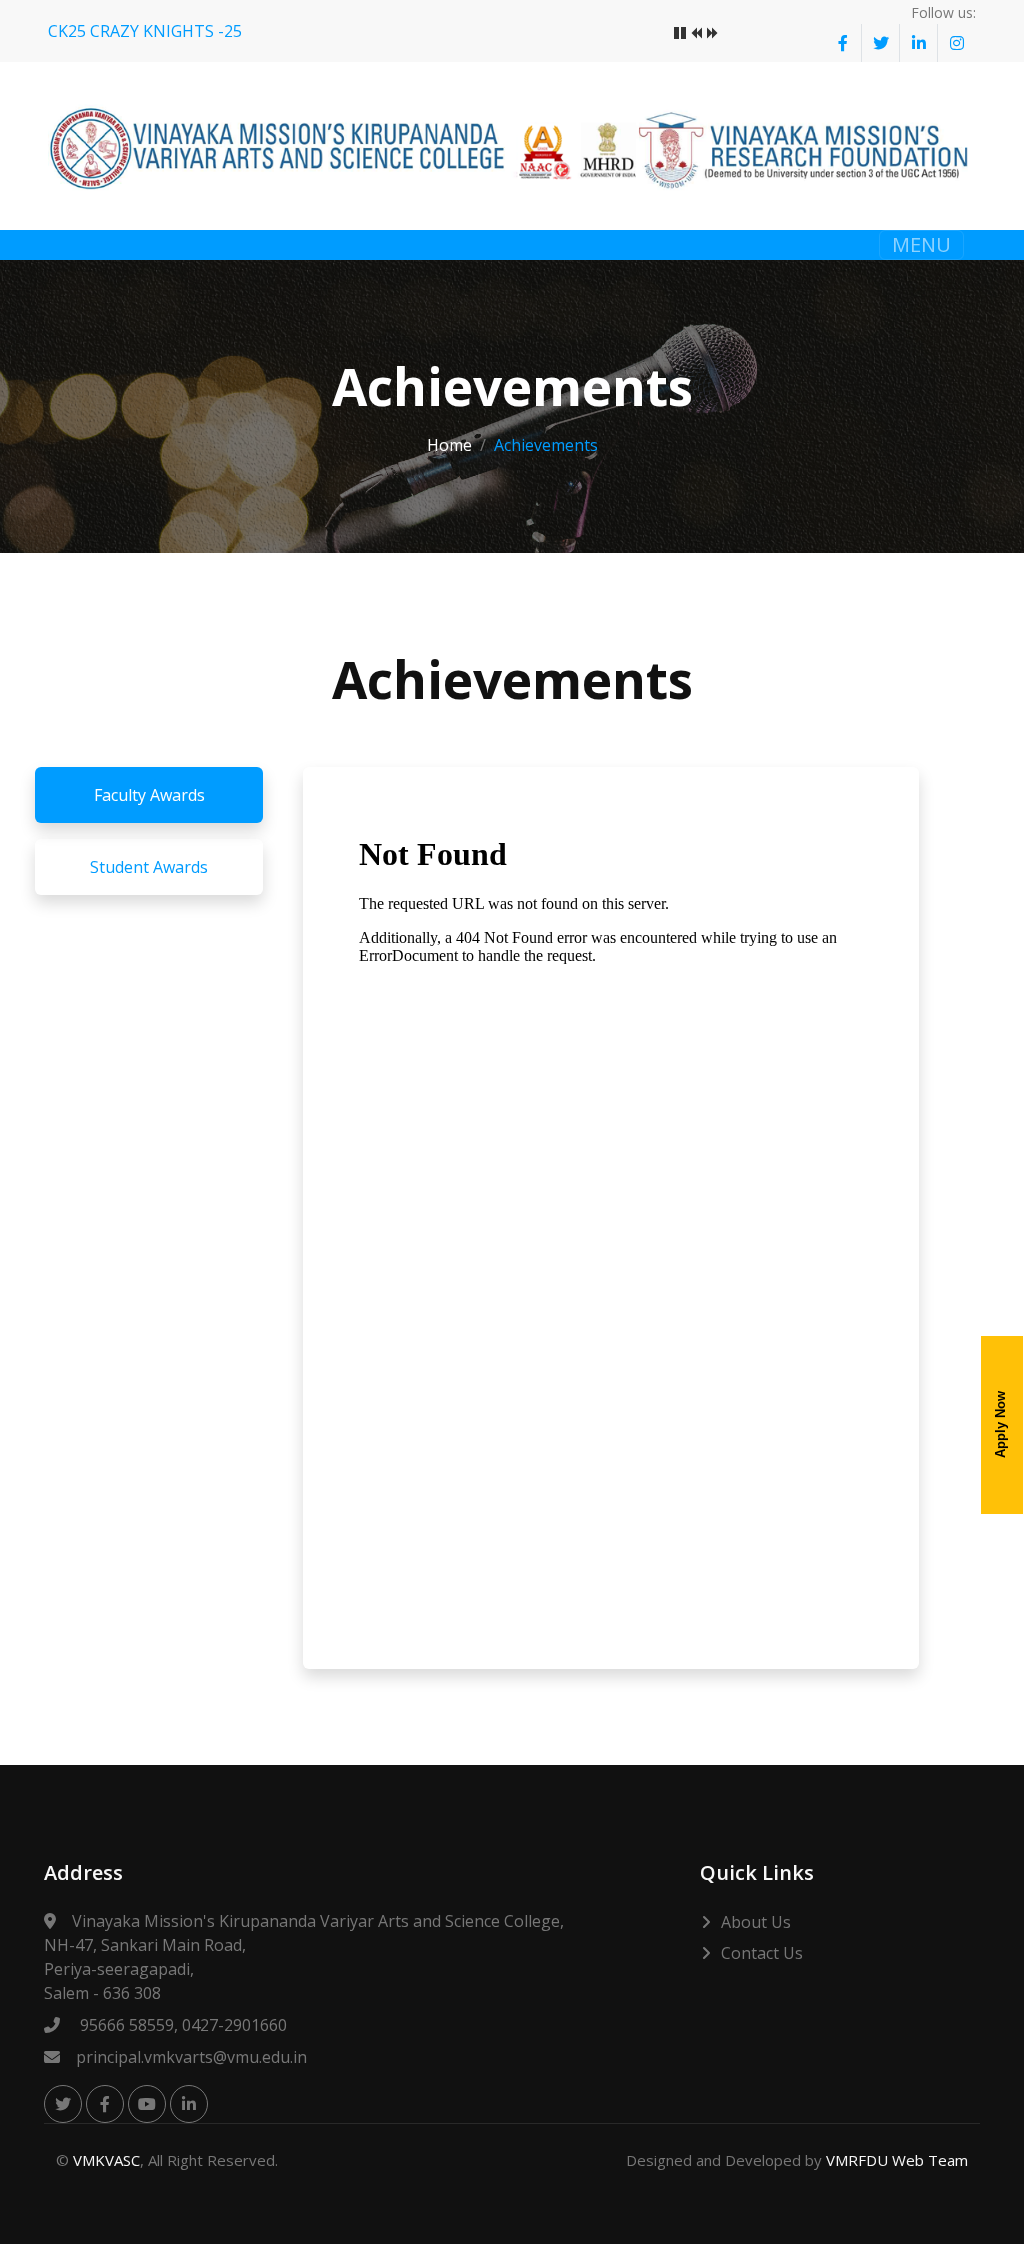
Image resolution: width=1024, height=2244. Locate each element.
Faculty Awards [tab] (149, 795)
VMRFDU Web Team (897, 2160)
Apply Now (1000, 1424)
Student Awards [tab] (149, 867)
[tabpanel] (611, 1218)
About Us (756, 1922)
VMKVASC (106, 2160)
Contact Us (762, 1953)
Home (449, 445)
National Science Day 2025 (146, 31)
